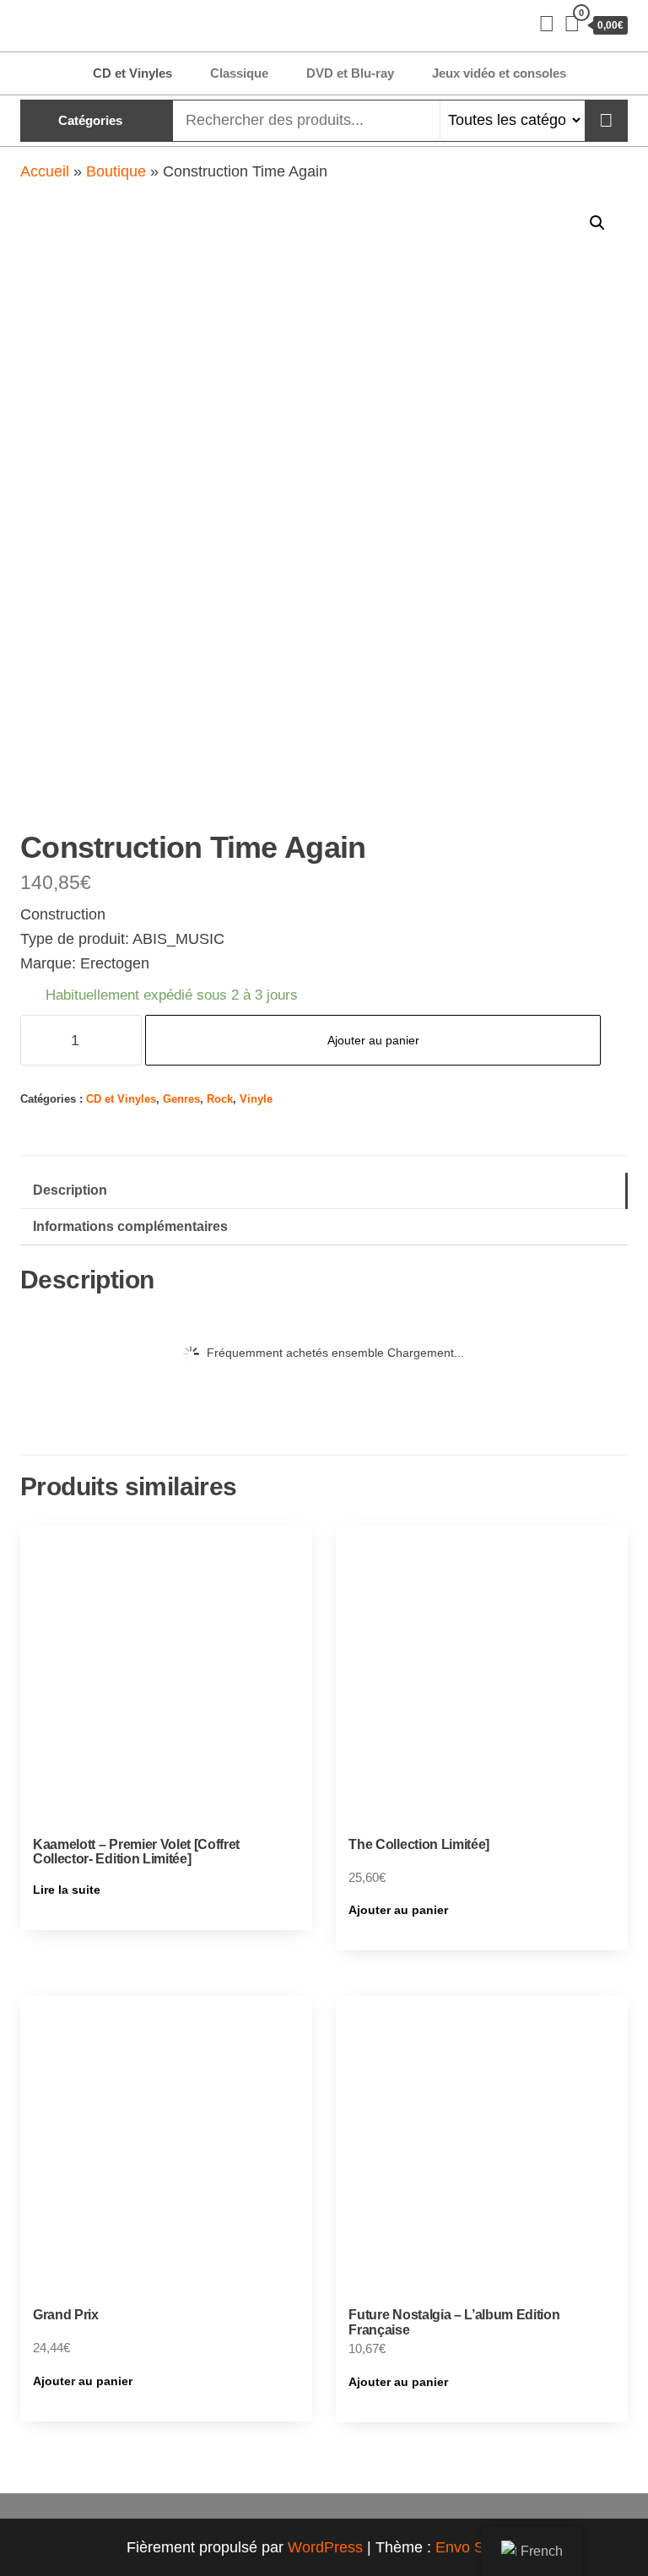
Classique (239, 73)
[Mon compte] (547, 24)
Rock (220, 1099)
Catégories (90, 120)
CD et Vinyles (132, 73)
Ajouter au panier (373, 1040)
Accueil (45, 171)
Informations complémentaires (130, 1226)
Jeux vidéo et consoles (499, 73)
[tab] (324, 1191)
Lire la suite (67, 1890)
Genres (181, 1099)
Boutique (116, 171)
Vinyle (256, 1099)
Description (70, 1190)
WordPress (325, 2547)
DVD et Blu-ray (350, 73)
